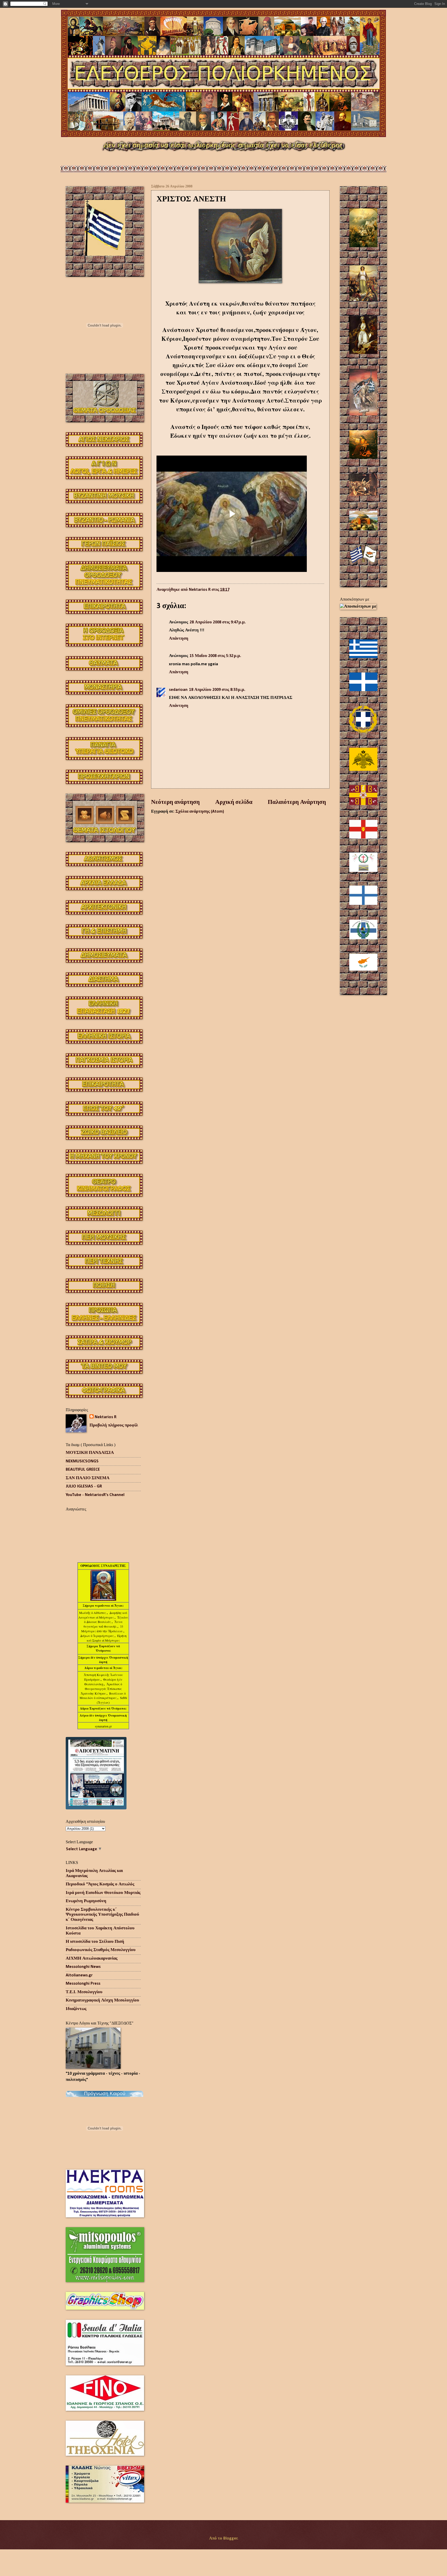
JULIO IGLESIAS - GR (84, 1486)
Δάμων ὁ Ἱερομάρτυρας (97, 1636)
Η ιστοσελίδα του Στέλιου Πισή (95, 1942)
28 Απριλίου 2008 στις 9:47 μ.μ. (218, 622)
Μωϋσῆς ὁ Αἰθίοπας (93, 1613)
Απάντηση (179, 639)
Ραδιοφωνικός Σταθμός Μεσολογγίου (101, 1950)
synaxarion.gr (103, 1726)
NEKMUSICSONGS (82, 1461)
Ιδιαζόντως (76, 2009)
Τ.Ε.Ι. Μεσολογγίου (84, 1992)
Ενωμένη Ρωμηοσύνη (86, 1901)
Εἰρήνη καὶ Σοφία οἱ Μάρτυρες (107, 1638)
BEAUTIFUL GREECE (83, 1470)
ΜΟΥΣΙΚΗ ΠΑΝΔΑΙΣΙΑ (90, 1453)
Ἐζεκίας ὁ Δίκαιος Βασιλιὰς (106, 1620)
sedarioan (178, 690)
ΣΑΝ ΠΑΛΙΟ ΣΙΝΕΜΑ (88, 1478)
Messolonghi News (83, 1967)
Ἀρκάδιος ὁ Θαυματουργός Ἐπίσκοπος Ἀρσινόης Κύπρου (101, 1689)
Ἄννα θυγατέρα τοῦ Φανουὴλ (103, 1624)
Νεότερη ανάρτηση (175, 802)
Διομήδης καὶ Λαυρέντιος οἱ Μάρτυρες (103, 1615)
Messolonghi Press (83, 1984)
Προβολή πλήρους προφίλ (114, 1425)
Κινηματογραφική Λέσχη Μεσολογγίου (102, 2000)
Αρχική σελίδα (234, 802)
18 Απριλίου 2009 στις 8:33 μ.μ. (217, 690)
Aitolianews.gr (79, 1975)
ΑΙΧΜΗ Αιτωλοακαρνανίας (92, 1959)
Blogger (230, 2539)
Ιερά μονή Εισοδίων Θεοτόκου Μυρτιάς (103, 1893)
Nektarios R (106, 1417)
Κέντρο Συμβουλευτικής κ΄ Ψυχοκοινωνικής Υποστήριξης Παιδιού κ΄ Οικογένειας (102, 1915)
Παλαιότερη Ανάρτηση (297, 802)
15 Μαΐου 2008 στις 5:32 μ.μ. (215, 656)
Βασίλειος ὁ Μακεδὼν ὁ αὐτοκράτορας (103, 1696)
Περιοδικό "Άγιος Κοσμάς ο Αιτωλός (100, 1884)
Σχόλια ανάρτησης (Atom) (200, 812)
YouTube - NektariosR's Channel (95, 1495)
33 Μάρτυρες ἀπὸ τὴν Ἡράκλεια (102, 1629)
